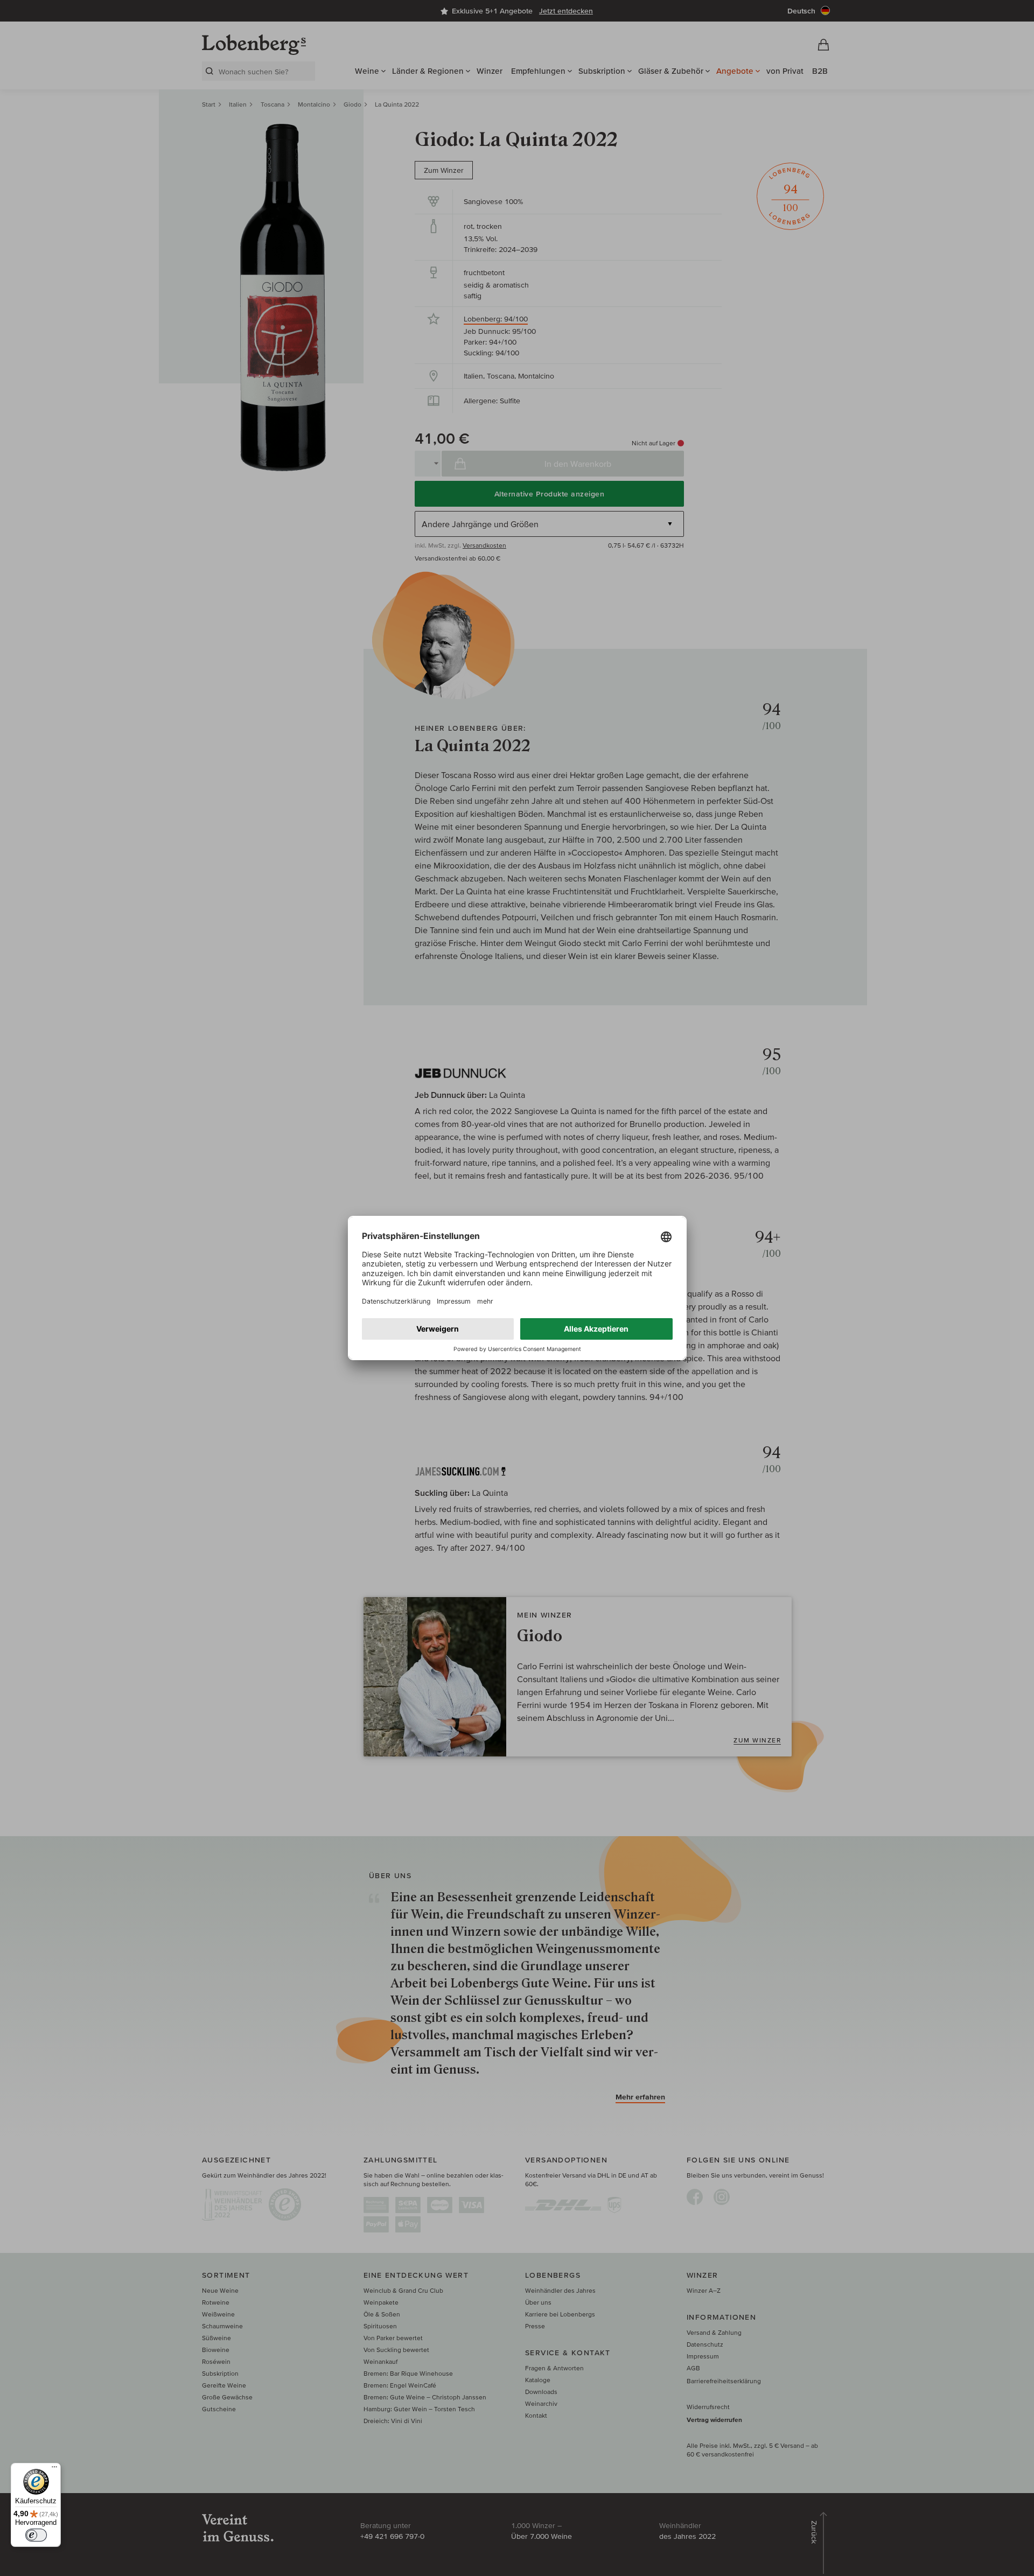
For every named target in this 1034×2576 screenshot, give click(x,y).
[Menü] (54, 2469)
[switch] (36, 2535)
